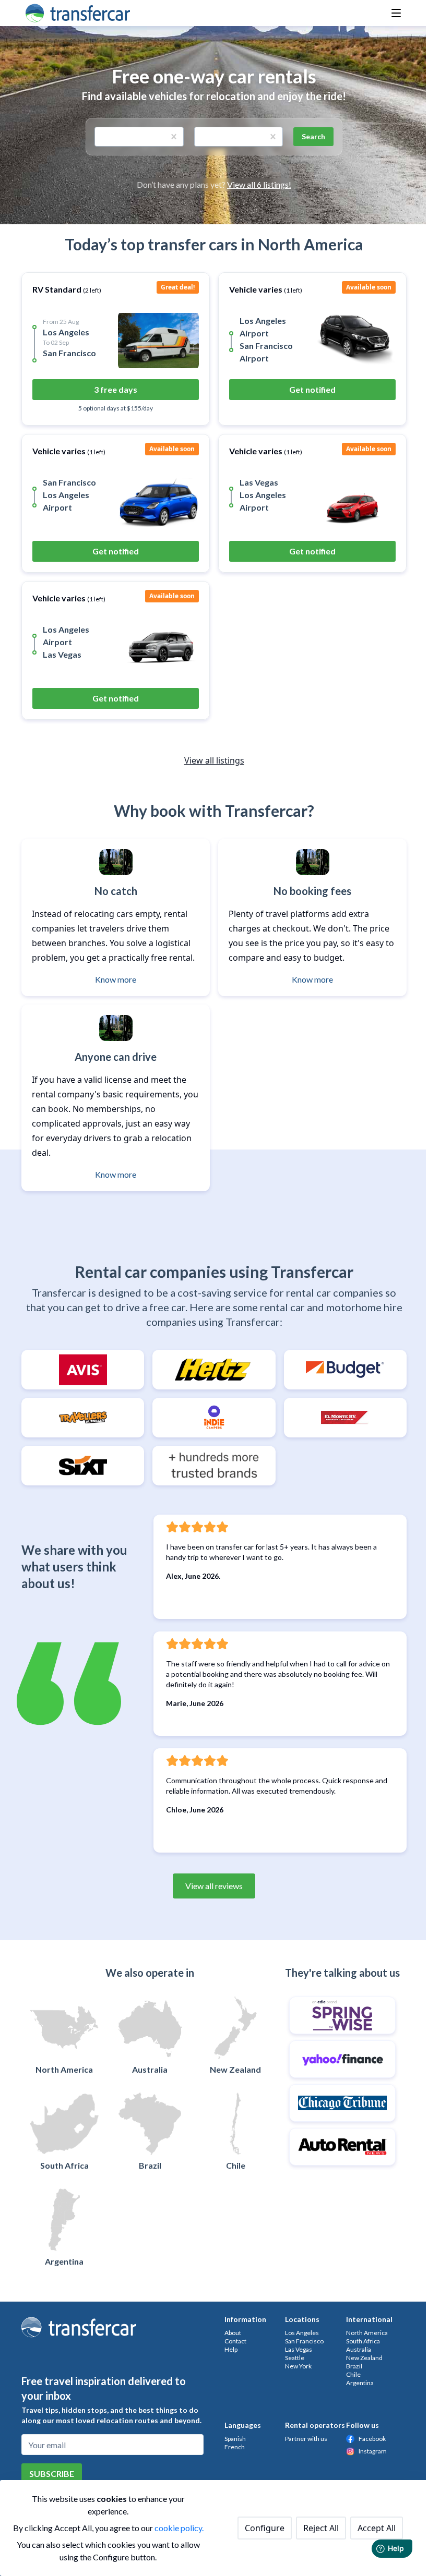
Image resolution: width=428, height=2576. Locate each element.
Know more (116, 979)
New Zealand (364, 2358)
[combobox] (101, 137)
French (235, 2447)
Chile (353, 2374)
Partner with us (306, 2439)
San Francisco (304, 2341)
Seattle (295, 2358)
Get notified (312, 389)
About (233, 2333)
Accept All (377, 2528)
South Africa (363, 2341)
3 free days (116, 389)
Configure (265, 2528)
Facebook (372, 2439)
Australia (359, 2349)
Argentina (360, 2383)
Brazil (354, 2366)
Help (231, 2349)
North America (367, 2333)
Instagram (373, 2451)
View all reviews (214, 1886)
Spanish (235, 2439)
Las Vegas (299, 2349)
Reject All (321, 2528)
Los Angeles (302, 2333)
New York (298, 2366)
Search (313, 136)
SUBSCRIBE (52, 2474)
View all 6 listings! (259, 184)
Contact (235, 2341)
